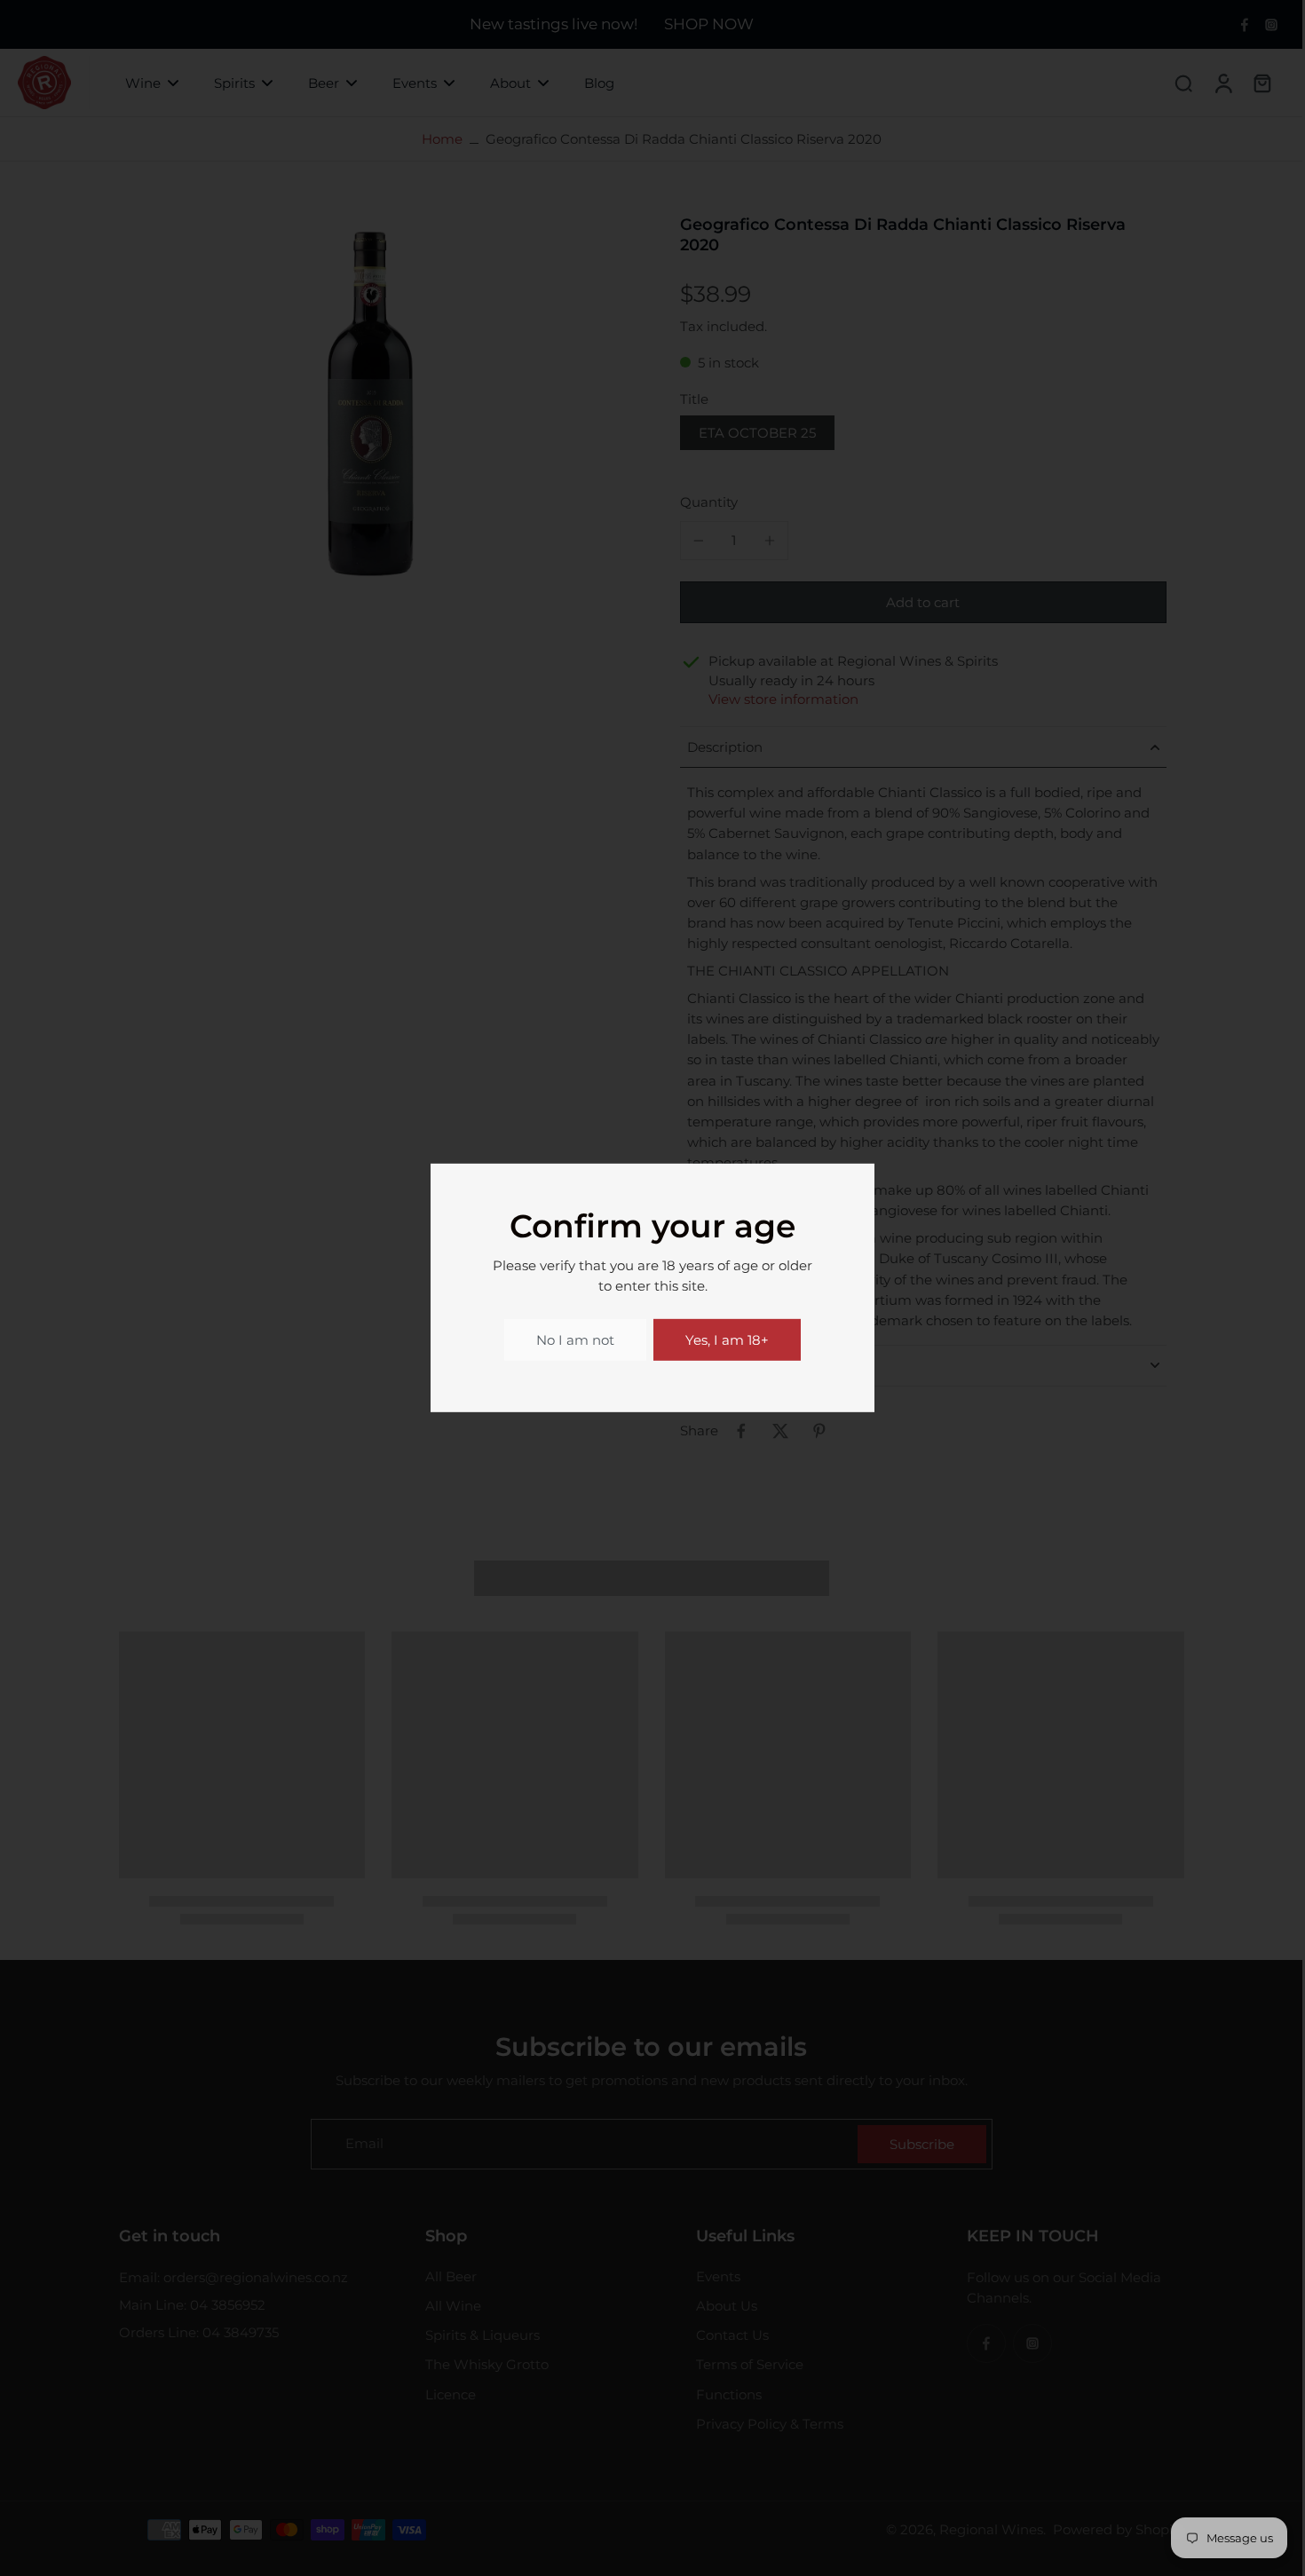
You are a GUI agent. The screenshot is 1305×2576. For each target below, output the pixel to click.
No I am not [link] (575, 1340)
